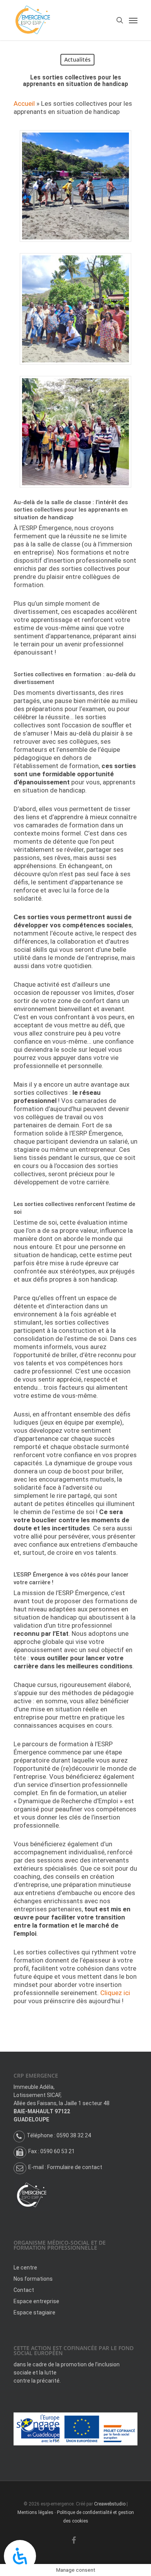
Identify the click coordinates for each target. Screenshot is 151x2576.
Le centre (25, 2268)
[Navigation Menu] (133, 20)
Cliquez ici (115, 1993)
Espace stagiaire (34, 2312)
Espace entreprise (36, 2301)
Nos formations (33, 2279)
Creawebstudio (110, 2504)
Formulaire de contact (75, 2167)
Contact (24, 2290)
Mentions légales (35, 2512)
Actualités (77, 59)
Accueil (24, 103)
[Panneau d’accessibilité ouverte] (20, 2556)
